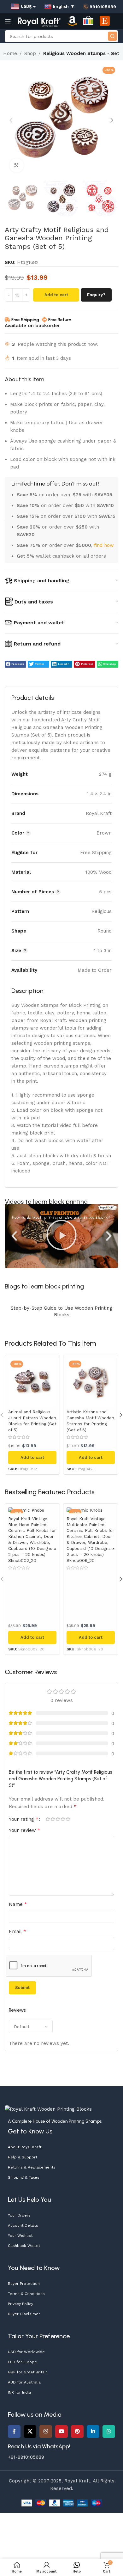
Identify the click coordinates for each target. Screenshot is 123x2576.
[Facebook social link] (14, 2432)
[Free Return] (44, 320)
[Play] (61, 1236)
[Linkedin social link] (93, 2432)
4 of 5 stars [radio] (63, 1819)
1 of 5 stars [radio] (48, 1819)
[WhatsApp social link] (109, 2432)
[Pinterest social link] (77, 2432)
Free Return (60, 320)
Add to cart (56, 295)
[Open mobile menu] (8, 21)
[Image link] (48, 2109)
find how (104, 545)
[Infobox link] (99, 7)
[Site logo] (39, 21)
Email (18, 1931)
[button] (11, 120)
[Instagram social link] (46, 2432)
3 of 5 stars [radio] (58, 1819)
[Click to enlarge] (17, 165)
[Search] (112, 36)
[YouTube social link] (61, 2432)
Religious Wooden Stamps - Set (81, 53)
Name (18, 1904)
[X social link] (30, 2432)
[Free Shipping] (8, 320)
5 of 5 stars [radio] (68, 1819)
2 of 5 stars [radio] (53, 1819)
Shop (30, 53)
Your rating (24, 1819)
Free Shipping (25, 320)
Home (10, 53)
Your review (25, 1830)
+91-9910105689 (26, 2457)
